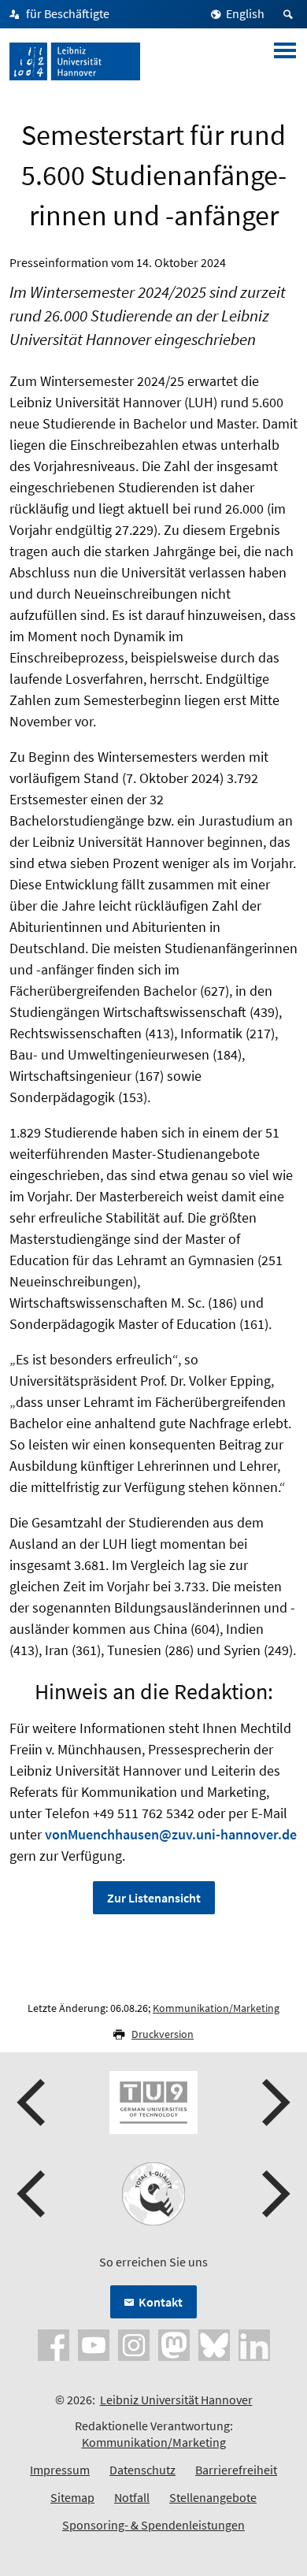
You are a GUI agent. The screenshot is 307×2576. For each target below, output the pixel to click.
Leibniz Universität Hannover (176, 2400)
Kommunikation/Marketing (216, 2008)
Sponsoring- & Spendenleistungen (153, 2525)
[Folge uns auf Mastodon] (174, 2344)
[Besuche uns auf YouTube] (94, 2344)
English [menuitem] (245, 13)
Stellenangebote (213, 2497)
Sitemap (72, 2497)
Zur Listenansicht (154, 1898)
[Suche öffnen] (290, 14)
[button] (33, 2103)
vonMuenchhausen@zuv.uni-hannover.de (171, 1834)
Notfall (132, 2497)
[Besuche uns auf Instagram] (134, 2344)
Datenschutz (142, 2470)
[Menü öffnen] (285, 61)
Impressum (60, 2470)
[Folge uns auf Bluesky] (214, 2344)
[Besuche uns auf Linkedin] (254, 2344)
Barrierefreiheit (236, 2470)
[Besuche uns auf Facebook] (54, 2344)
